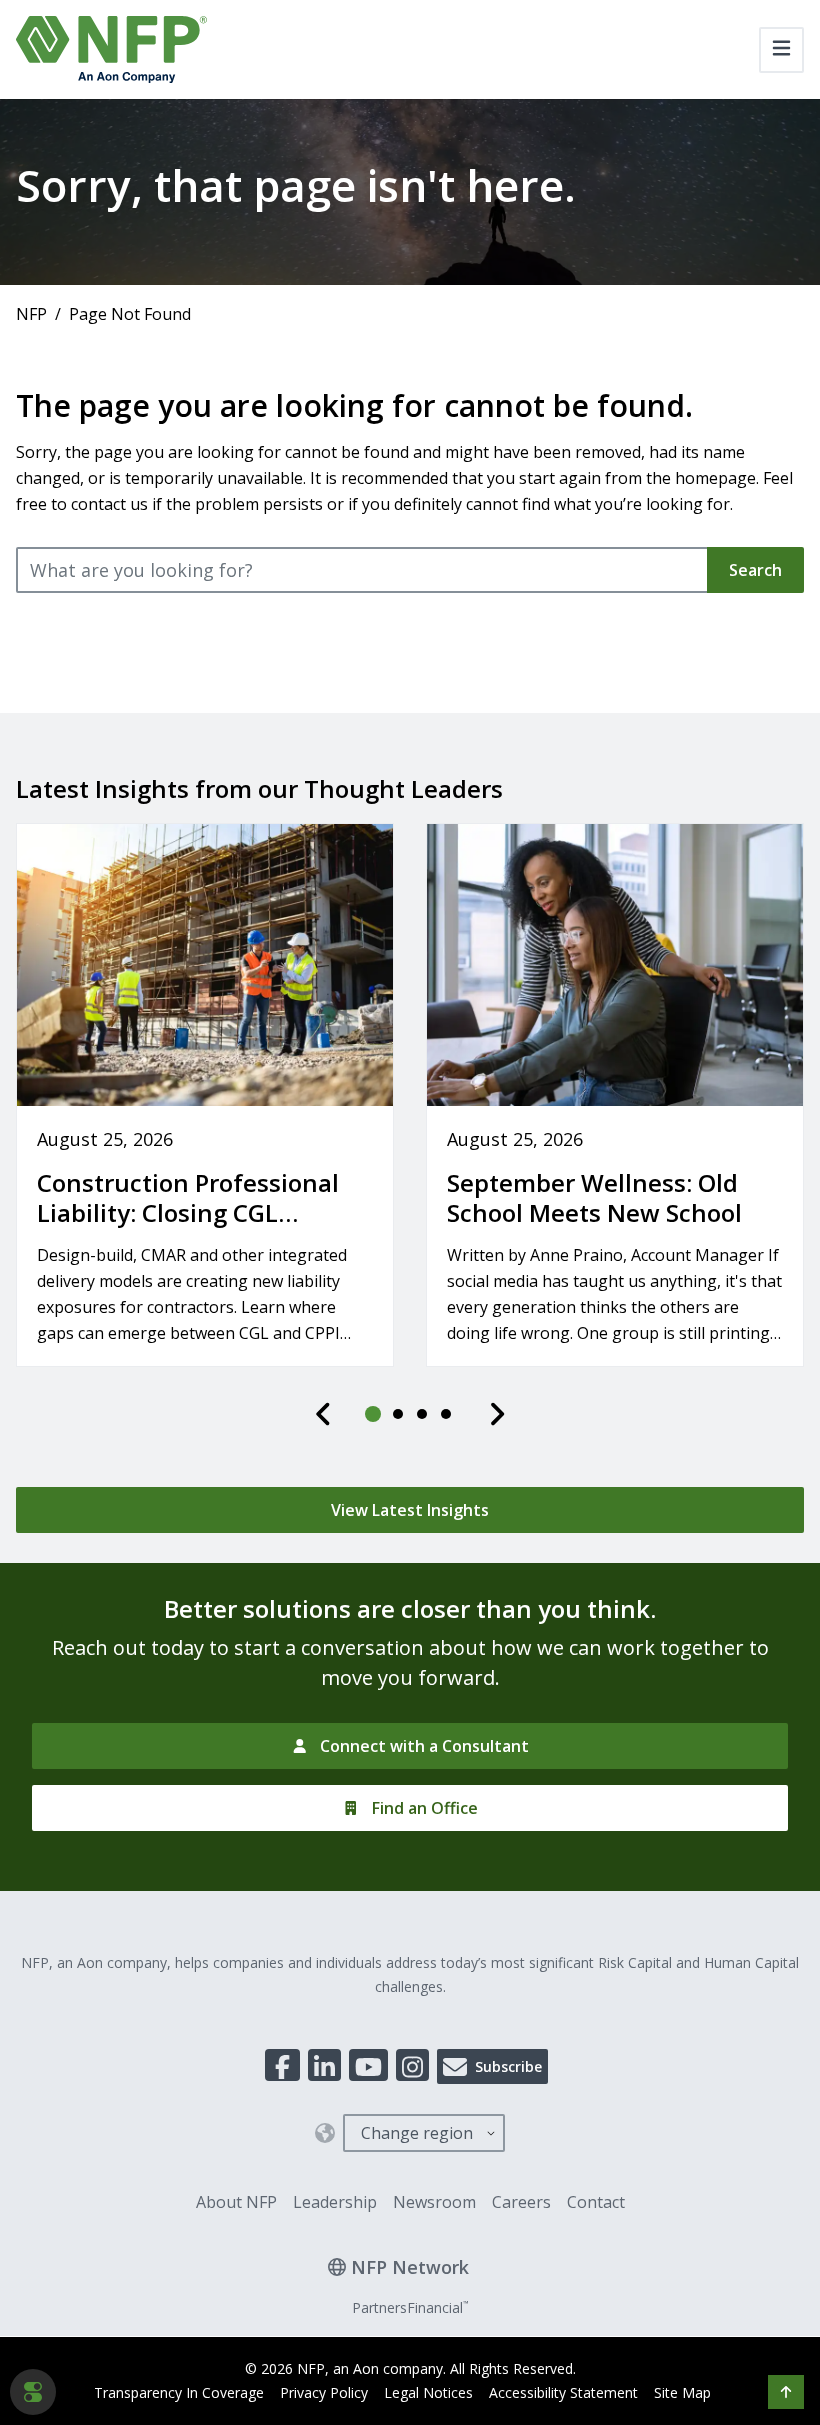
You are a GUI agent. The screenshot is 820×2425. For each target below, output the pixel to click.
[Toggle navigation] (781, 50)
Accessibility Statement (563, 2392)
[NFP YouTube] (368, 2065)
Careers (521, 2202)
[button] (786, 2392)
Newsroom (434, 2202)
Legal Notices (428, 2392)
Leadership (335, 2202)
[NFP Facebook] (282, 2065)
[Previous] (324, 1414)
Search (755, 570)
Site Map (682, 2392)
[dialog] (33, 2392)
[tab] (374, 1414)
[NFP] (111, 49)
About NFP (236, 2202)
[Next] (497, 1414)
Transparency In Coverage (179, 2392)
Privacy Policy (324, 2392)
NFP (31, 314)
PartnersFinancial (410, 2307)
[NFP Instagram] (412, 2065)
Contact (596, 2202)
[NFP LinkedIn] (324, 2065)
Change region (417, 2133)
